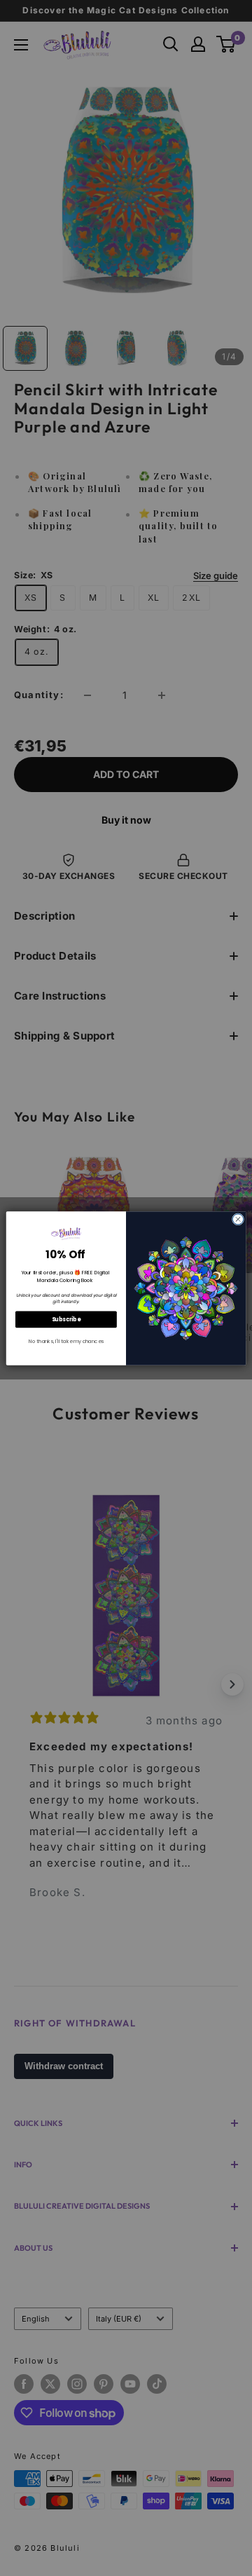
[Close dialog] (238, 1219)
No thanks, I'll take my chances (66, 1341)
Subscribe (66, 1319)
